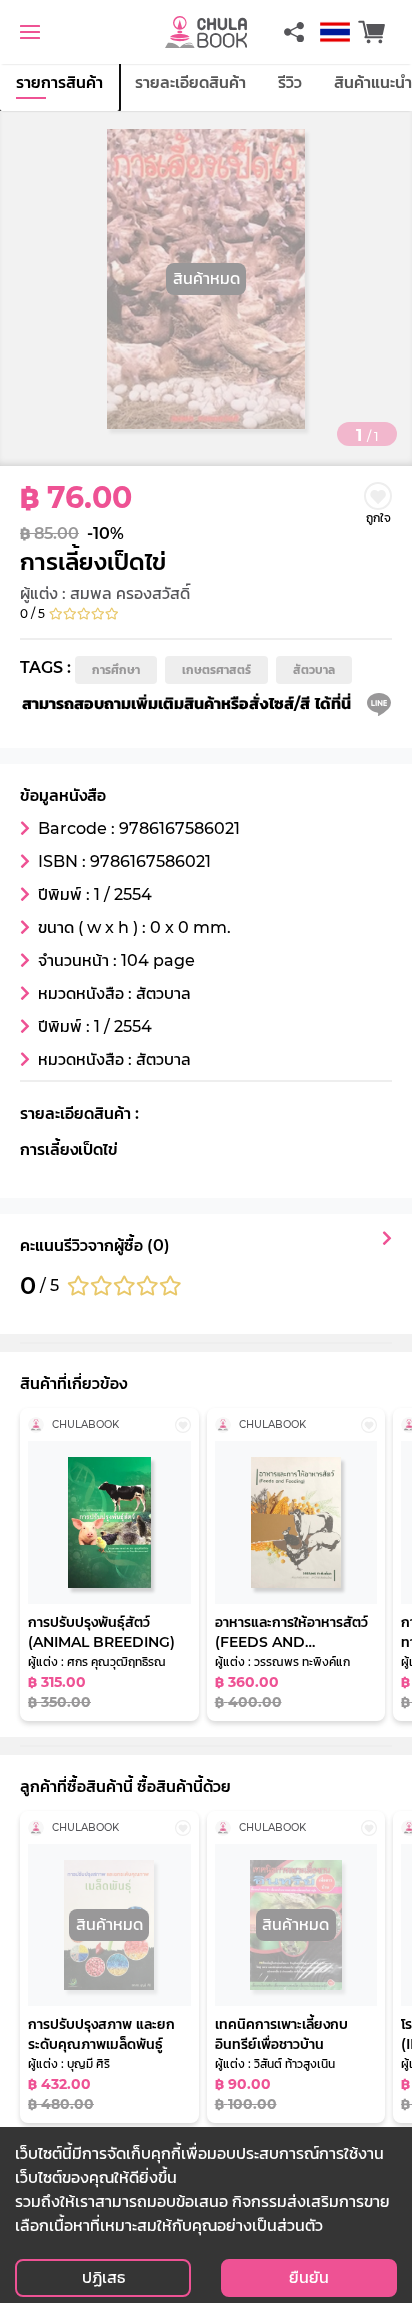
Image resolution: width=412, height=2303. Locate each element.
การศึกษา (116, 669)
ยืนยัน (309, 2277)
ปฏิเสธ (103, 2277)
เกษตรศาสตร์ (216, 669)
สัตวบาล (314, 669)
